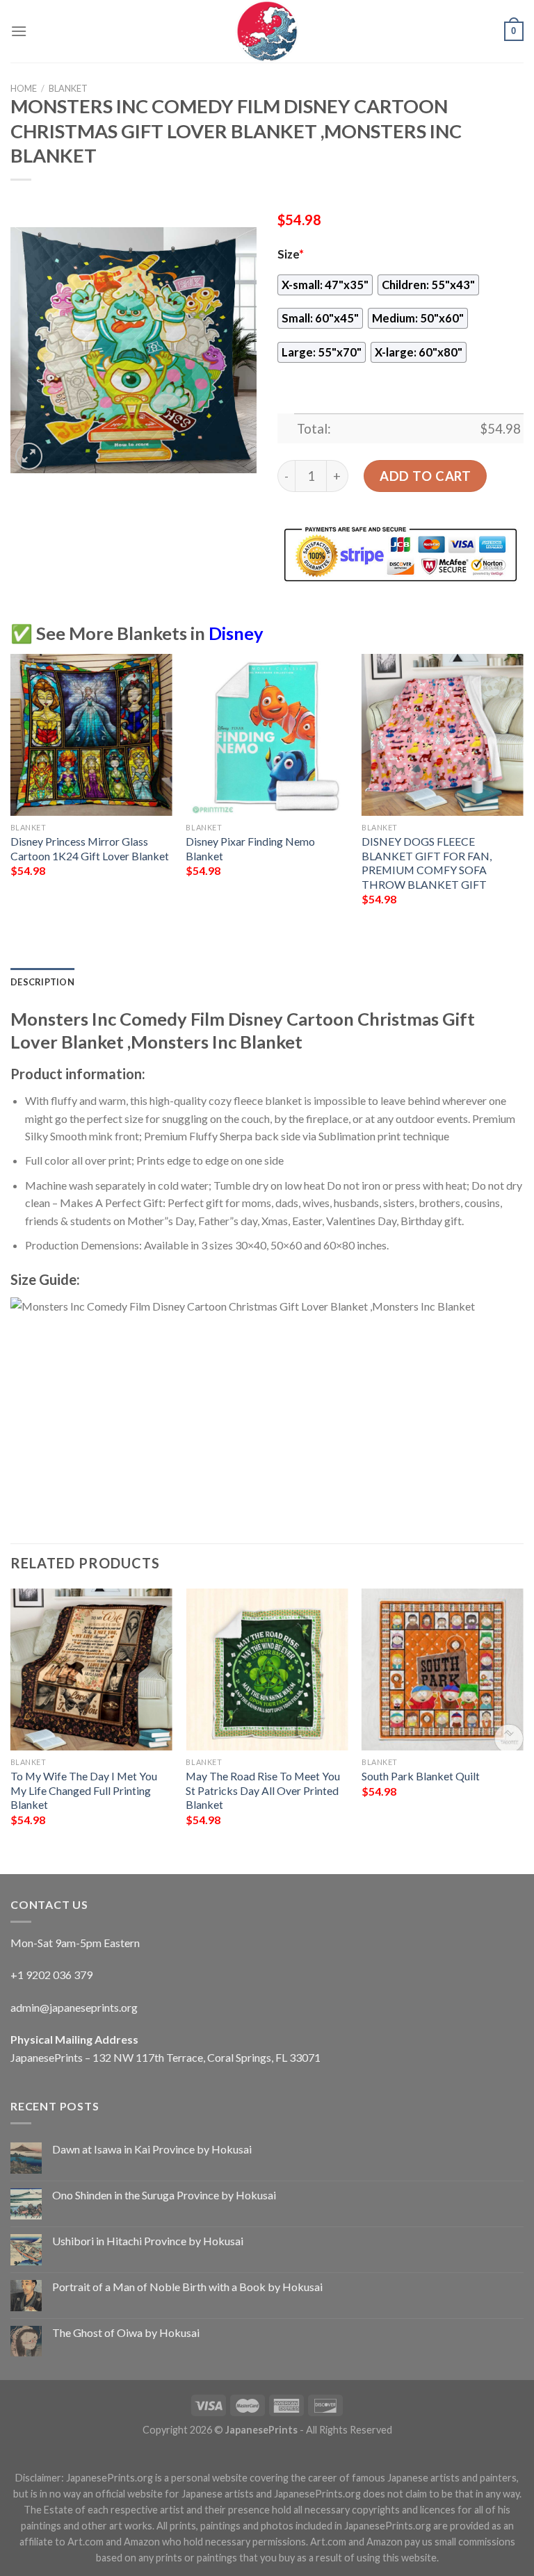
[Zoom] (29, 456)
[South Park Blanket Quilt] (443, 1670)
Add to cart (425, 476)
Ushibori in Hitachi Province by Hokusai (148, 2241)
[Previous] (11, 792)
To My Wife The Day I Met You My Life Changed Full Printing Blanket (84, 1790)
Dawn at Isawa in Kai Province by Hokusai (152, 2149)
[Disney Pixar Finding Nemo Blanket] (267, 735)
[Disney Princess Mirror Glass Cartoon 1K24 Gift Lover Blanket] (91, 735)
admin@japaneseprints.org (74, 2007)
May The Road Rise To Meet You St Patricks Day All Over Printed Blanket (263, 1790)
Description (42, 982)
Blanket (68, 88)
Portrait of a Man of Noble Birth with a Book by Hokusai (187, 2287)
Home (24, 88)
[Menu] (19, 31)
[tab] (42, 982)
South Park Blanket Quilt (421, 1776)
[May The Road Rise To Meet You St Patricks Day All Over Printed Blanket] (267, 1670)
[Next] (523, 792)
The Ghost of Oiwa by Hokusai (126, 2332)
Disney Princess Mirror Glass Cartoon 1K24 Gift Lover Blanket (90, 848)
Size (291, 254)
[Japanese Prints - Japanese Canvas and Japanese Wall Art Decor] (267, 31)
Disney (236, 633)
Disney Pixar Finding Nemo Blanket (250, 848)
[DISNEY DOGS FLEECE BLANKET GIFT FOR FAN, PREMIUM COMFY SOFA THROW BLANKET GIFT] (443, 735)
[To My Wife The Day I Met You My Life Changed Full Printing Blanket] (91, 1670)
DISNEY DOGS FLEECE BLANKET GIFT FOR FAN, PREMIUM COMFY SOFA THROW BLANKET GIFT (427, 863)
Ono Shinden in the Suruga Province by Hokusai (164, 2195)
